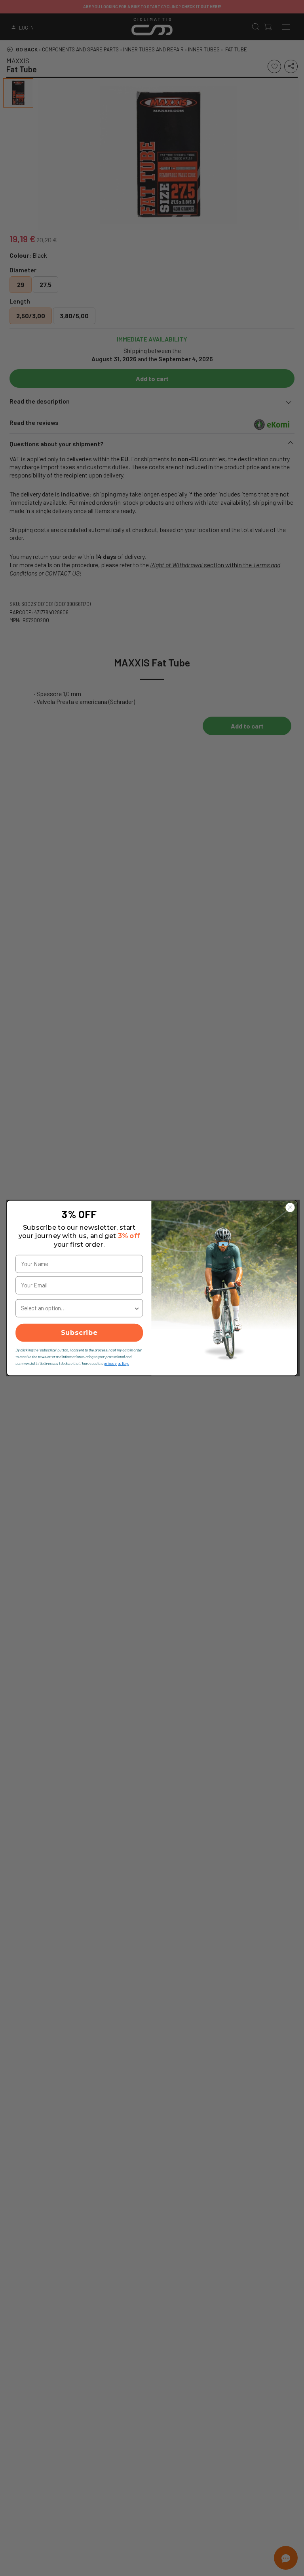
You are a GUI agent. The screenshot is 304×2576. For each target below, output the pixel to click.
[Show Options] (137, 1308)
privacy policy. (116, 1363)
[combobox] (77, 1308)
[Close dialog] (290, 1207)
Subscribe (79, 1333)
